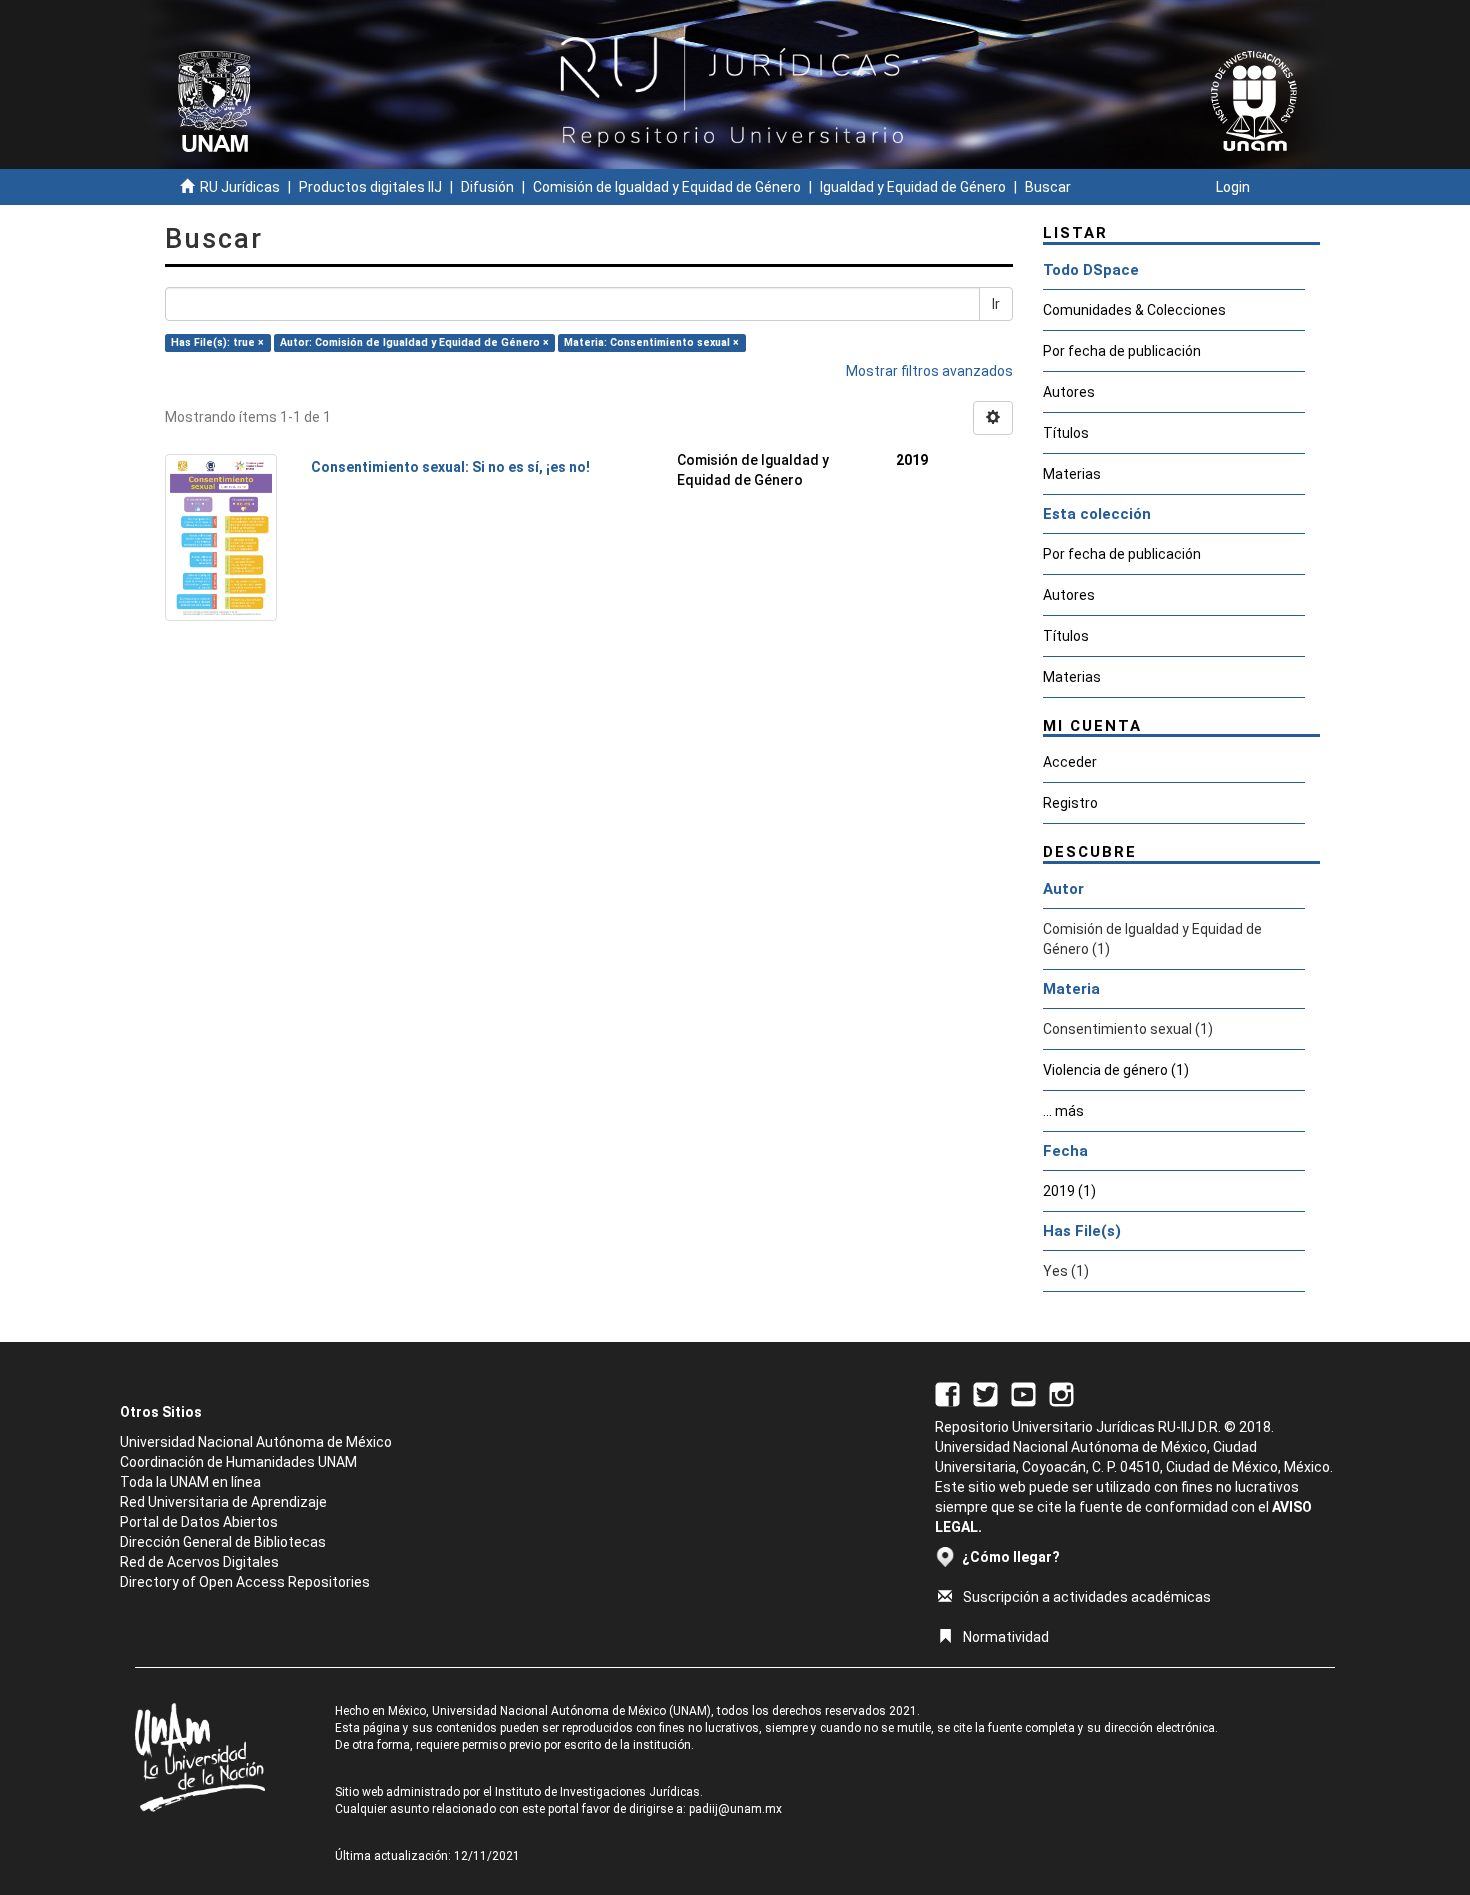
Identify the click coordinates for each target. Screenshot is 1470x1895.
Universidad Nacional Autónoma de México (256, 1442)
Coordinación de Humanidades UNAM (238, 1462)
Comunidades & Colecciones (1134, 310)
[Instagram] (1061, 1393)
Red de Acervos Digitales (199, 1562)
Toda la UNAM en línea (190, 1482)
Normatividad (1006, 1637)
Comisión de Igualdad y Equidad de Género (667, 187)
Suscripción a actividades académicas (1087, 1597)
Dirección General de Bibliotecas (223, 1542)
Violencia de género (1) (1116, 1070)
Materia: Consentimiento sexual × (651, 342)
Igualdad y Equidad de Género (913, 187)
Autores (1069, 392)
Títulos (1066, 433)
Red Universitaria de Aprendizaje (223, 1502)
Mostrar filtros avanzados (929, 371)
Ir (996, 304)
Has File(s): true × (217, 342)
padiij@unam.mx (735, 1809)
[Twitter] (985, 1393)
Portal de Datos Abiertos (199, 1522)
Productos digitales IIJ (370, 187)
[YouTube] (1023, 1393)
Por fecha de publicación (1122, 351)
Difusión (487, 187)
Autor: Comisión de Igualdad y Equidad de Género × (414, 342)
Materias (1072, 474)
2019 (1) (1069, 1191)
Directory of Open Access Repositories (245, 1582)
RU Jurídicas (240, 187)
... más (1063, 1111)
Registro (1070, 803)
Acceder (1070, 762)
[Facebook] (947, 1393)
